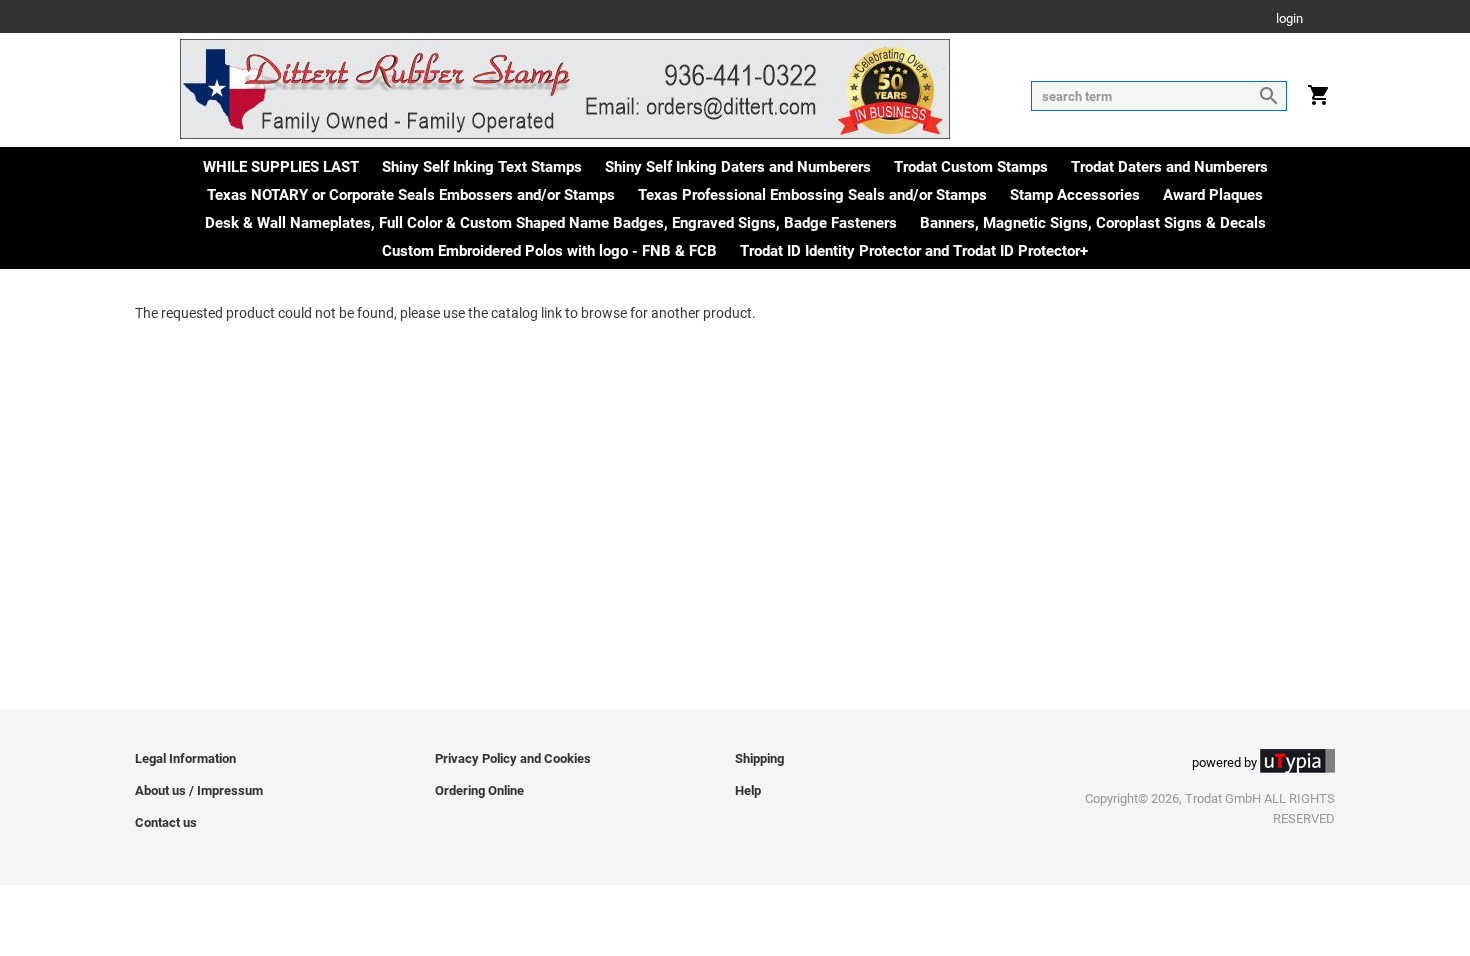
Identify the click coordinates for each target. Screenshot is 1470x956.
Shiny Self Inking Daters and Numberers (738, 167)
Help (748, 790)
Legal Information (185, 758)
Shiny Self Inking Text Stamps (482, 167)
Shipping (759, 758)
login (1289, 19)
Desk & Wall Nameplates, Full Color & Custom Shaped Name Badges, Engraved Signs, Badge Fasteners (551, 223)
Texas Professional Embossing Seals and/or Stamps (812, 195)
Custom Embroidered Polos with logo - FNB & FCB (549, 251)
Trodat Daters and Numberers (1169, 167)
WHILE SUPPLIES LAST (281, 167)
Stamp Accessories (1075, 195)
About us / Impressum (199, 790)
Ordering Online (479, 790)
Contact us (166, 822)
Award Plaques (1213, 195)
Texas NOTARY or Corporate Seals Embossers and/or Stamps (411, 195)
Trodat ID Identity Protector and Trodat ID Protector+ (914, 251)
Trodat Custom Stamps (971, 167)
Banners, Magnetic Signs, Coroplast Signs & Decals (1093, 223)
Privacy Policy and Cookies (513, 758)
